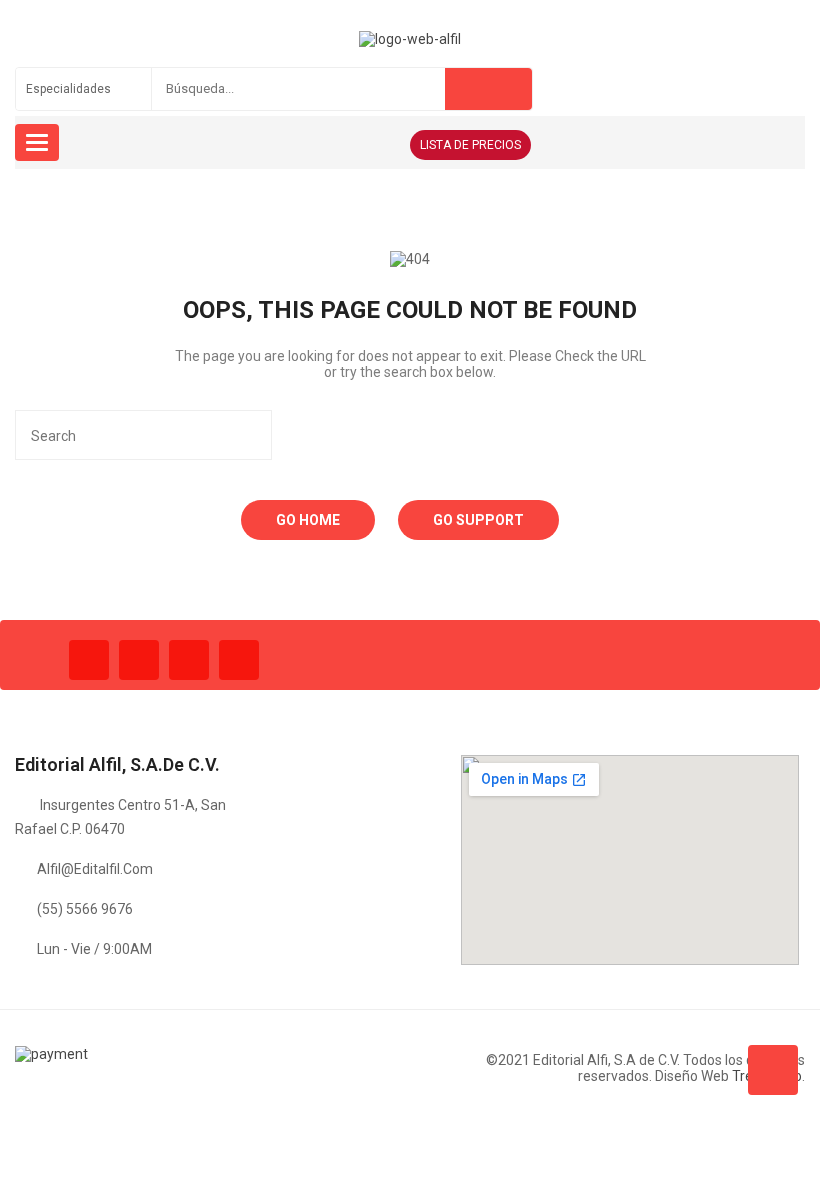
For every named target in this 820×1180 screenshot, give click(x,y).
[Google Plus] (239, 660)
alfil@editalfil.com (95, 869)
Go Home (308, 520)
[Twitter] (139, 660)
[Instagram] (189, 660)
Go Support (478, 520)
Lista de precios (470, 145)
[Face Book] (89, 660)
